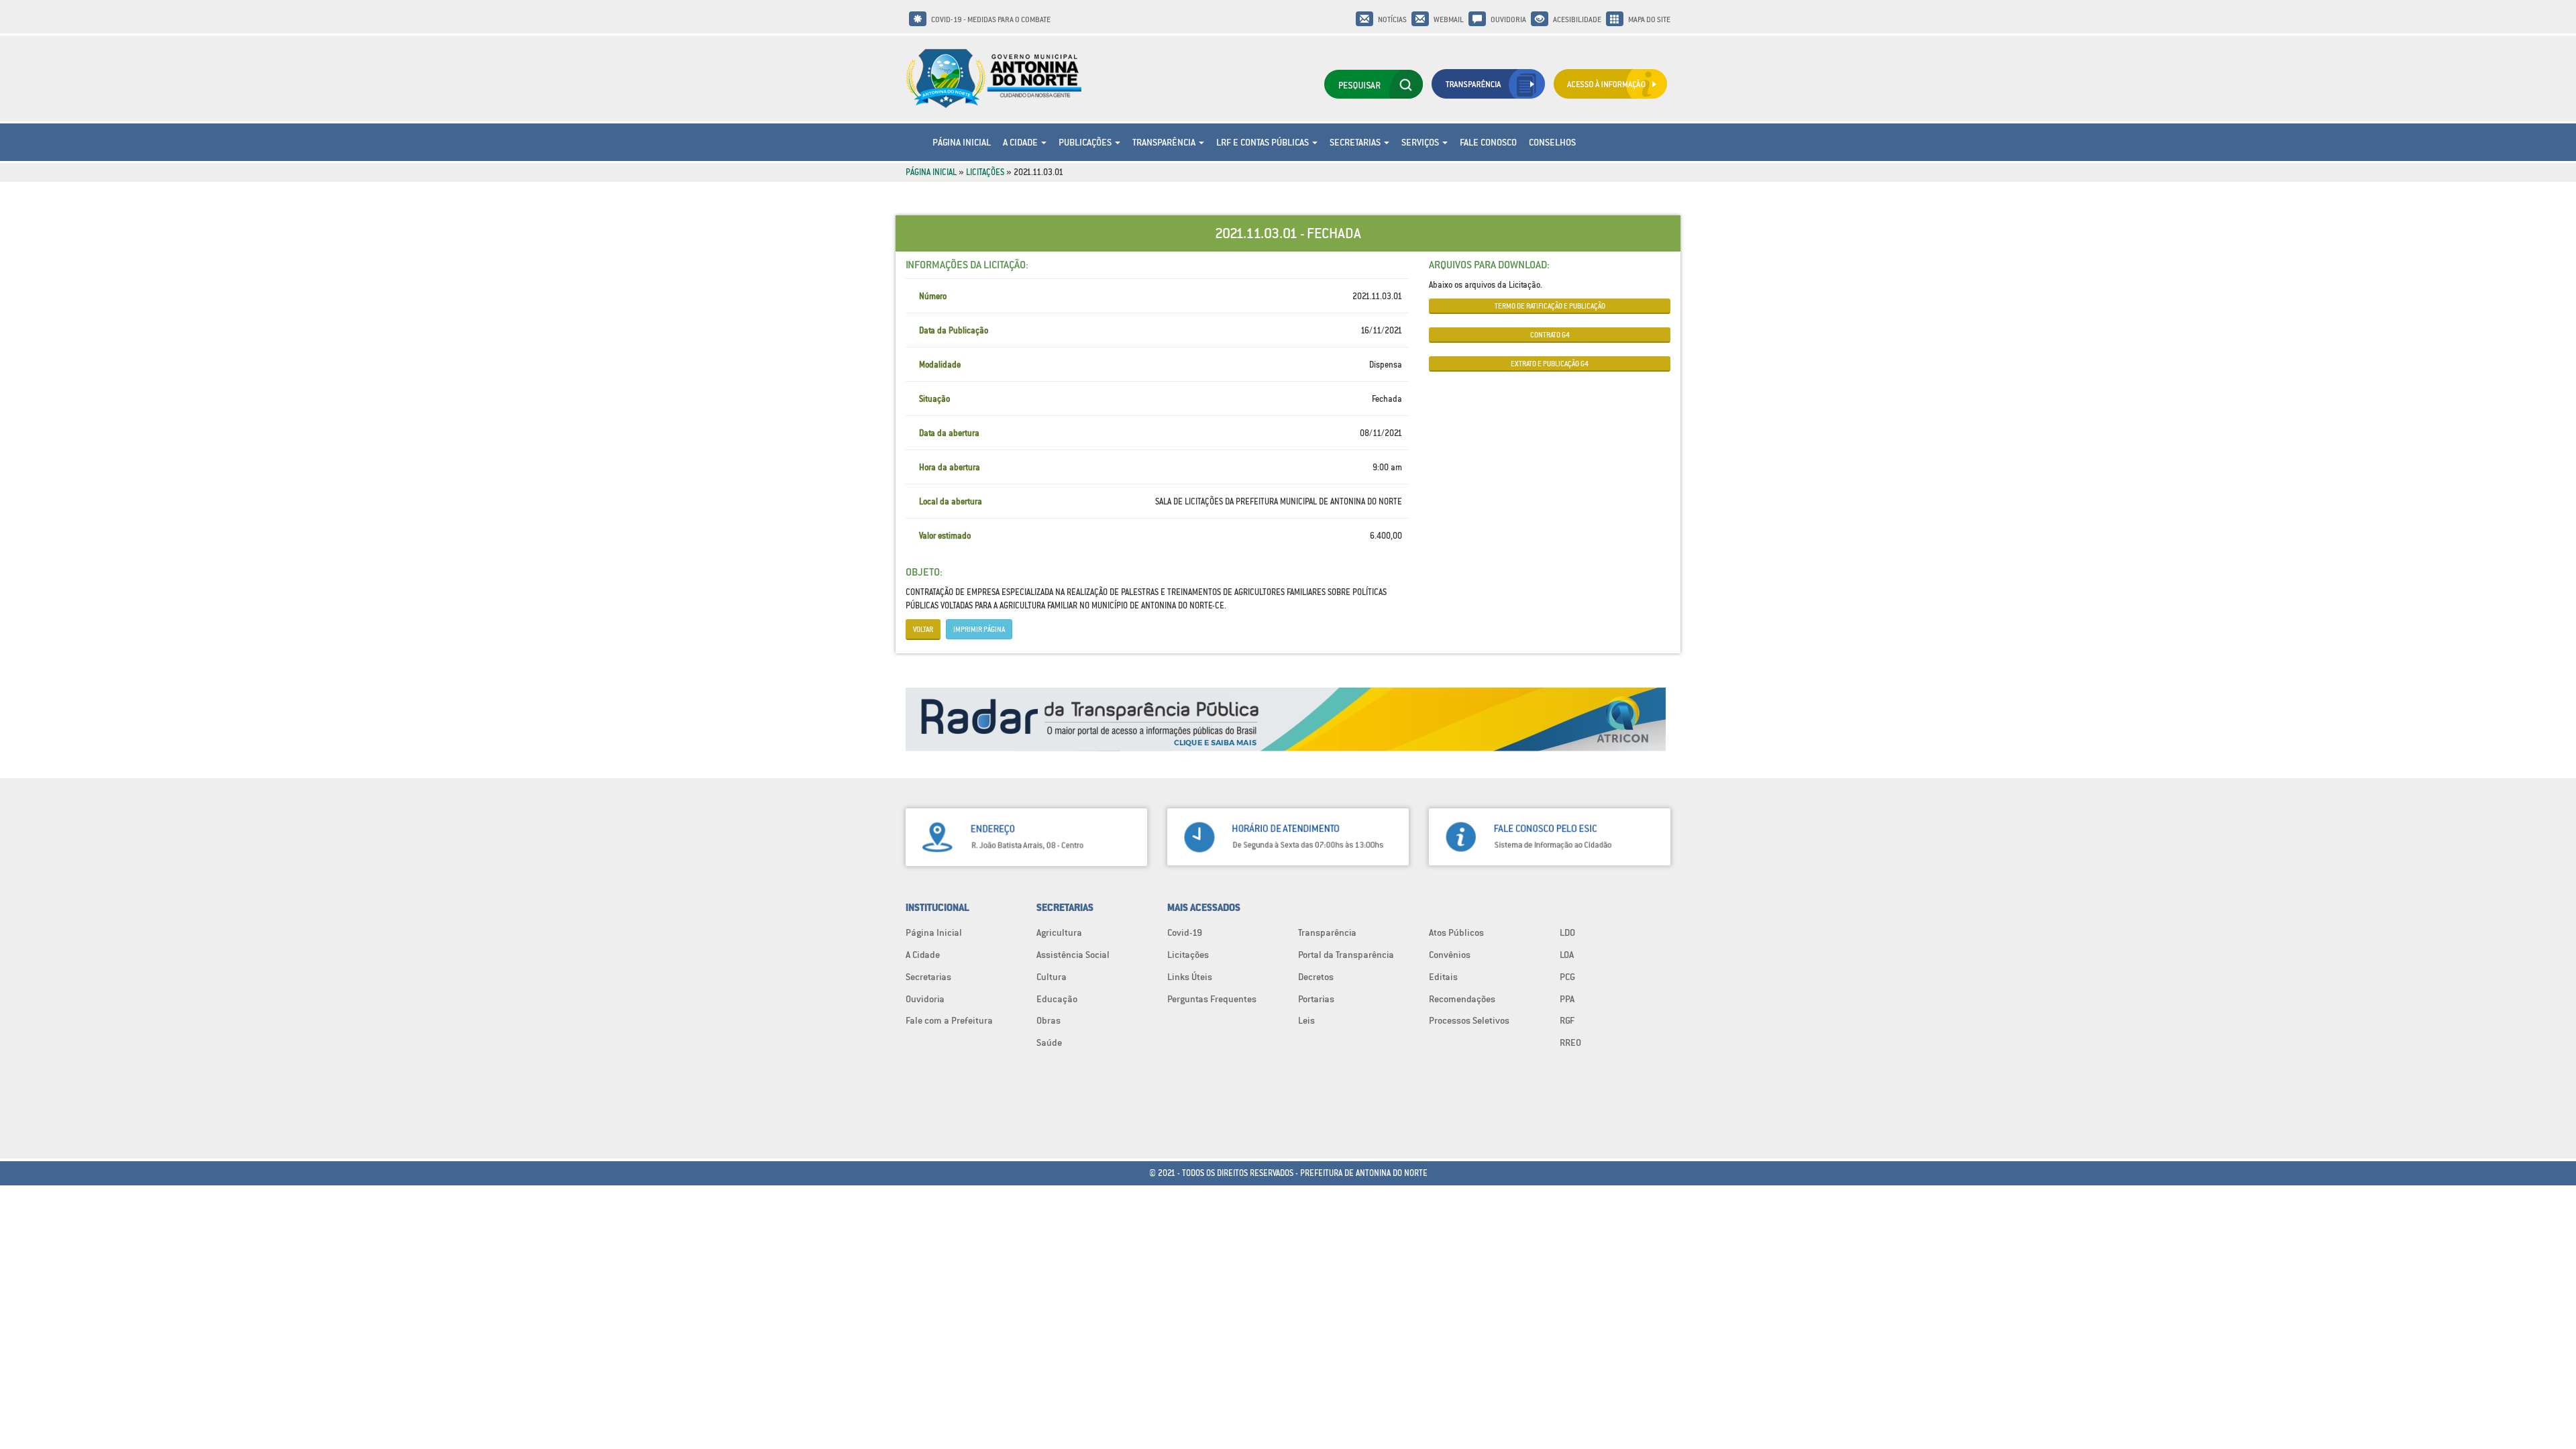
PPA (1567, 999)
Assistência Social (1073, 955)
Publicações (1086, 142)
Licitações (985, 172)
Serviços (1421, 142)
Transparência (1165, 142)
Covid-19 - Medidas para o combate (991, 19)
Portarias (1316, 999)
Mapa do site (1649, 19)
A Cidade (1021, 142)
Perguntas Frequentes (1212, 999)
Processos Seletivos (1469, 1020)
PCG (1567, 977)
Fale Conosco (1488, 142)
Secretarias (1356, 142)
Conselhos (1552, 142)
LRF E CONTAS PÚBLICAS (1264, 142)
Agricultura (1059, 932)
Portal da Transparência (1346, 955)
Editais (1443, 977)
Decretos (1316, 977)
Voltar (923, 629)
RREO (1570, 1042)
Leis (1306, 1020)
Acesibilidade (1577, 19)
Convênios (1450, 955)
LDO (1567, 932)
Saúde (1049, 1042)
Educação (1057, 999)
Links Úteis (1190, 977)
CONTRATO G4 (1550, 335)
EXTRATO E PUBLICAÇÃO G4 (1550, 364)
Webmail (1449, 19)
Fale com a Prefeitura (949, 1020)
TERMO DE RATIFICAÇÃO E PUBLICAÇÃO (1550, 306)
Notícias (1392, 19)
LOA (1567, 955)
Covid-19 (1185, 932)
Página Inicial (962, 142)
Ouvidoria (1508, 19)
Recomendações (1462, 999)
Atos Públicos (1456, 932)
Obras (1049, 1020)
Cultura (1052, 977)
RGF (1567, 1020)
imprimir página (979, 629)
